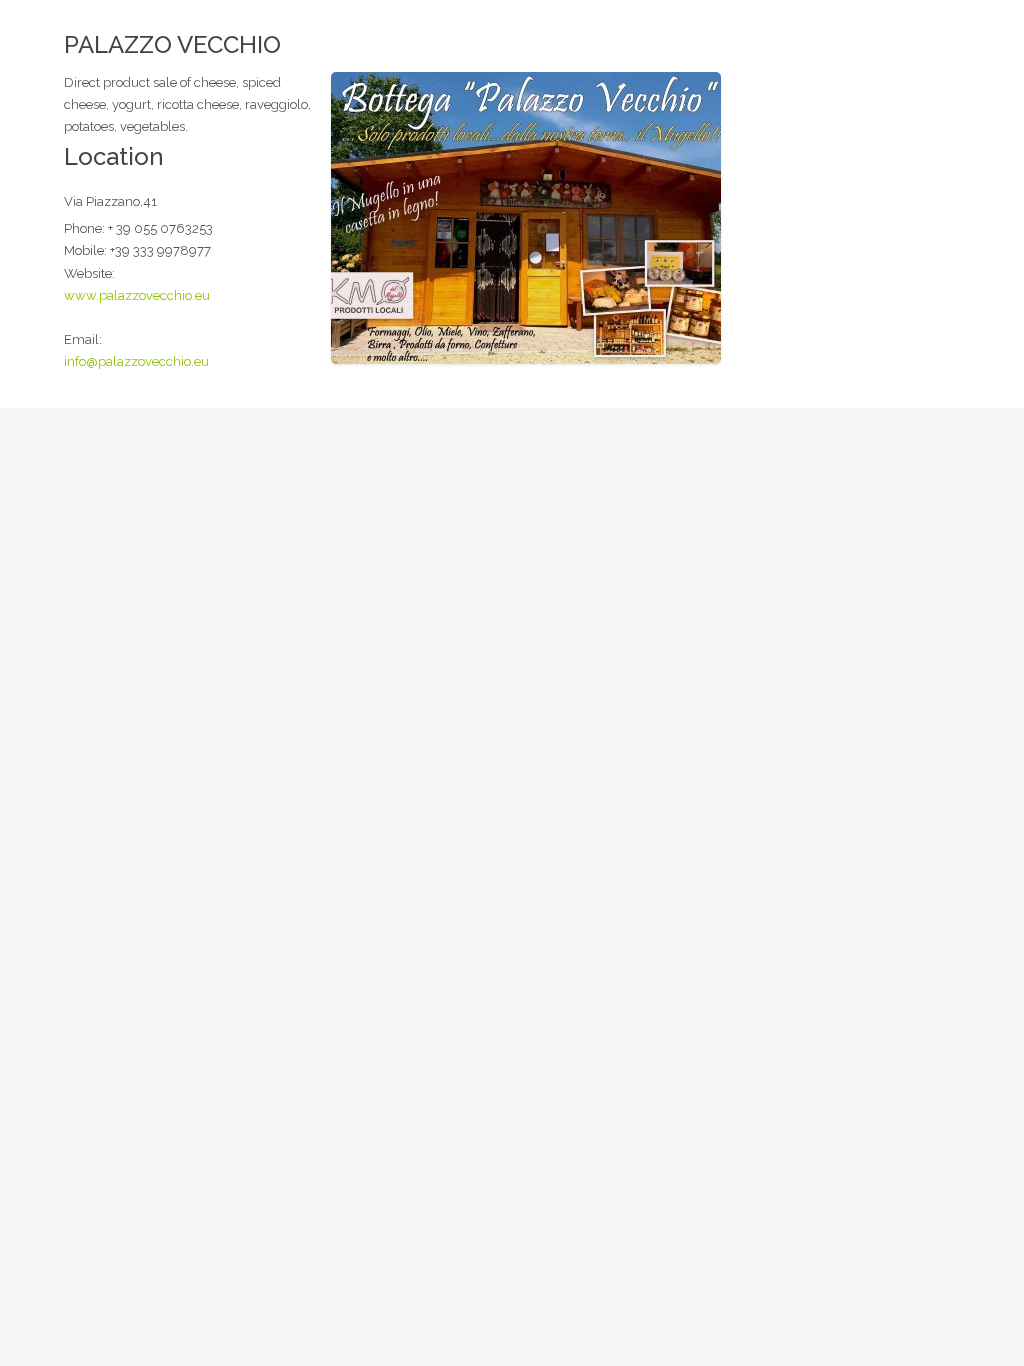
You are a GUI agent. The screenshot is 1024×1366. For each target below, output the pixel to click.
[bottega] (526, 216)
